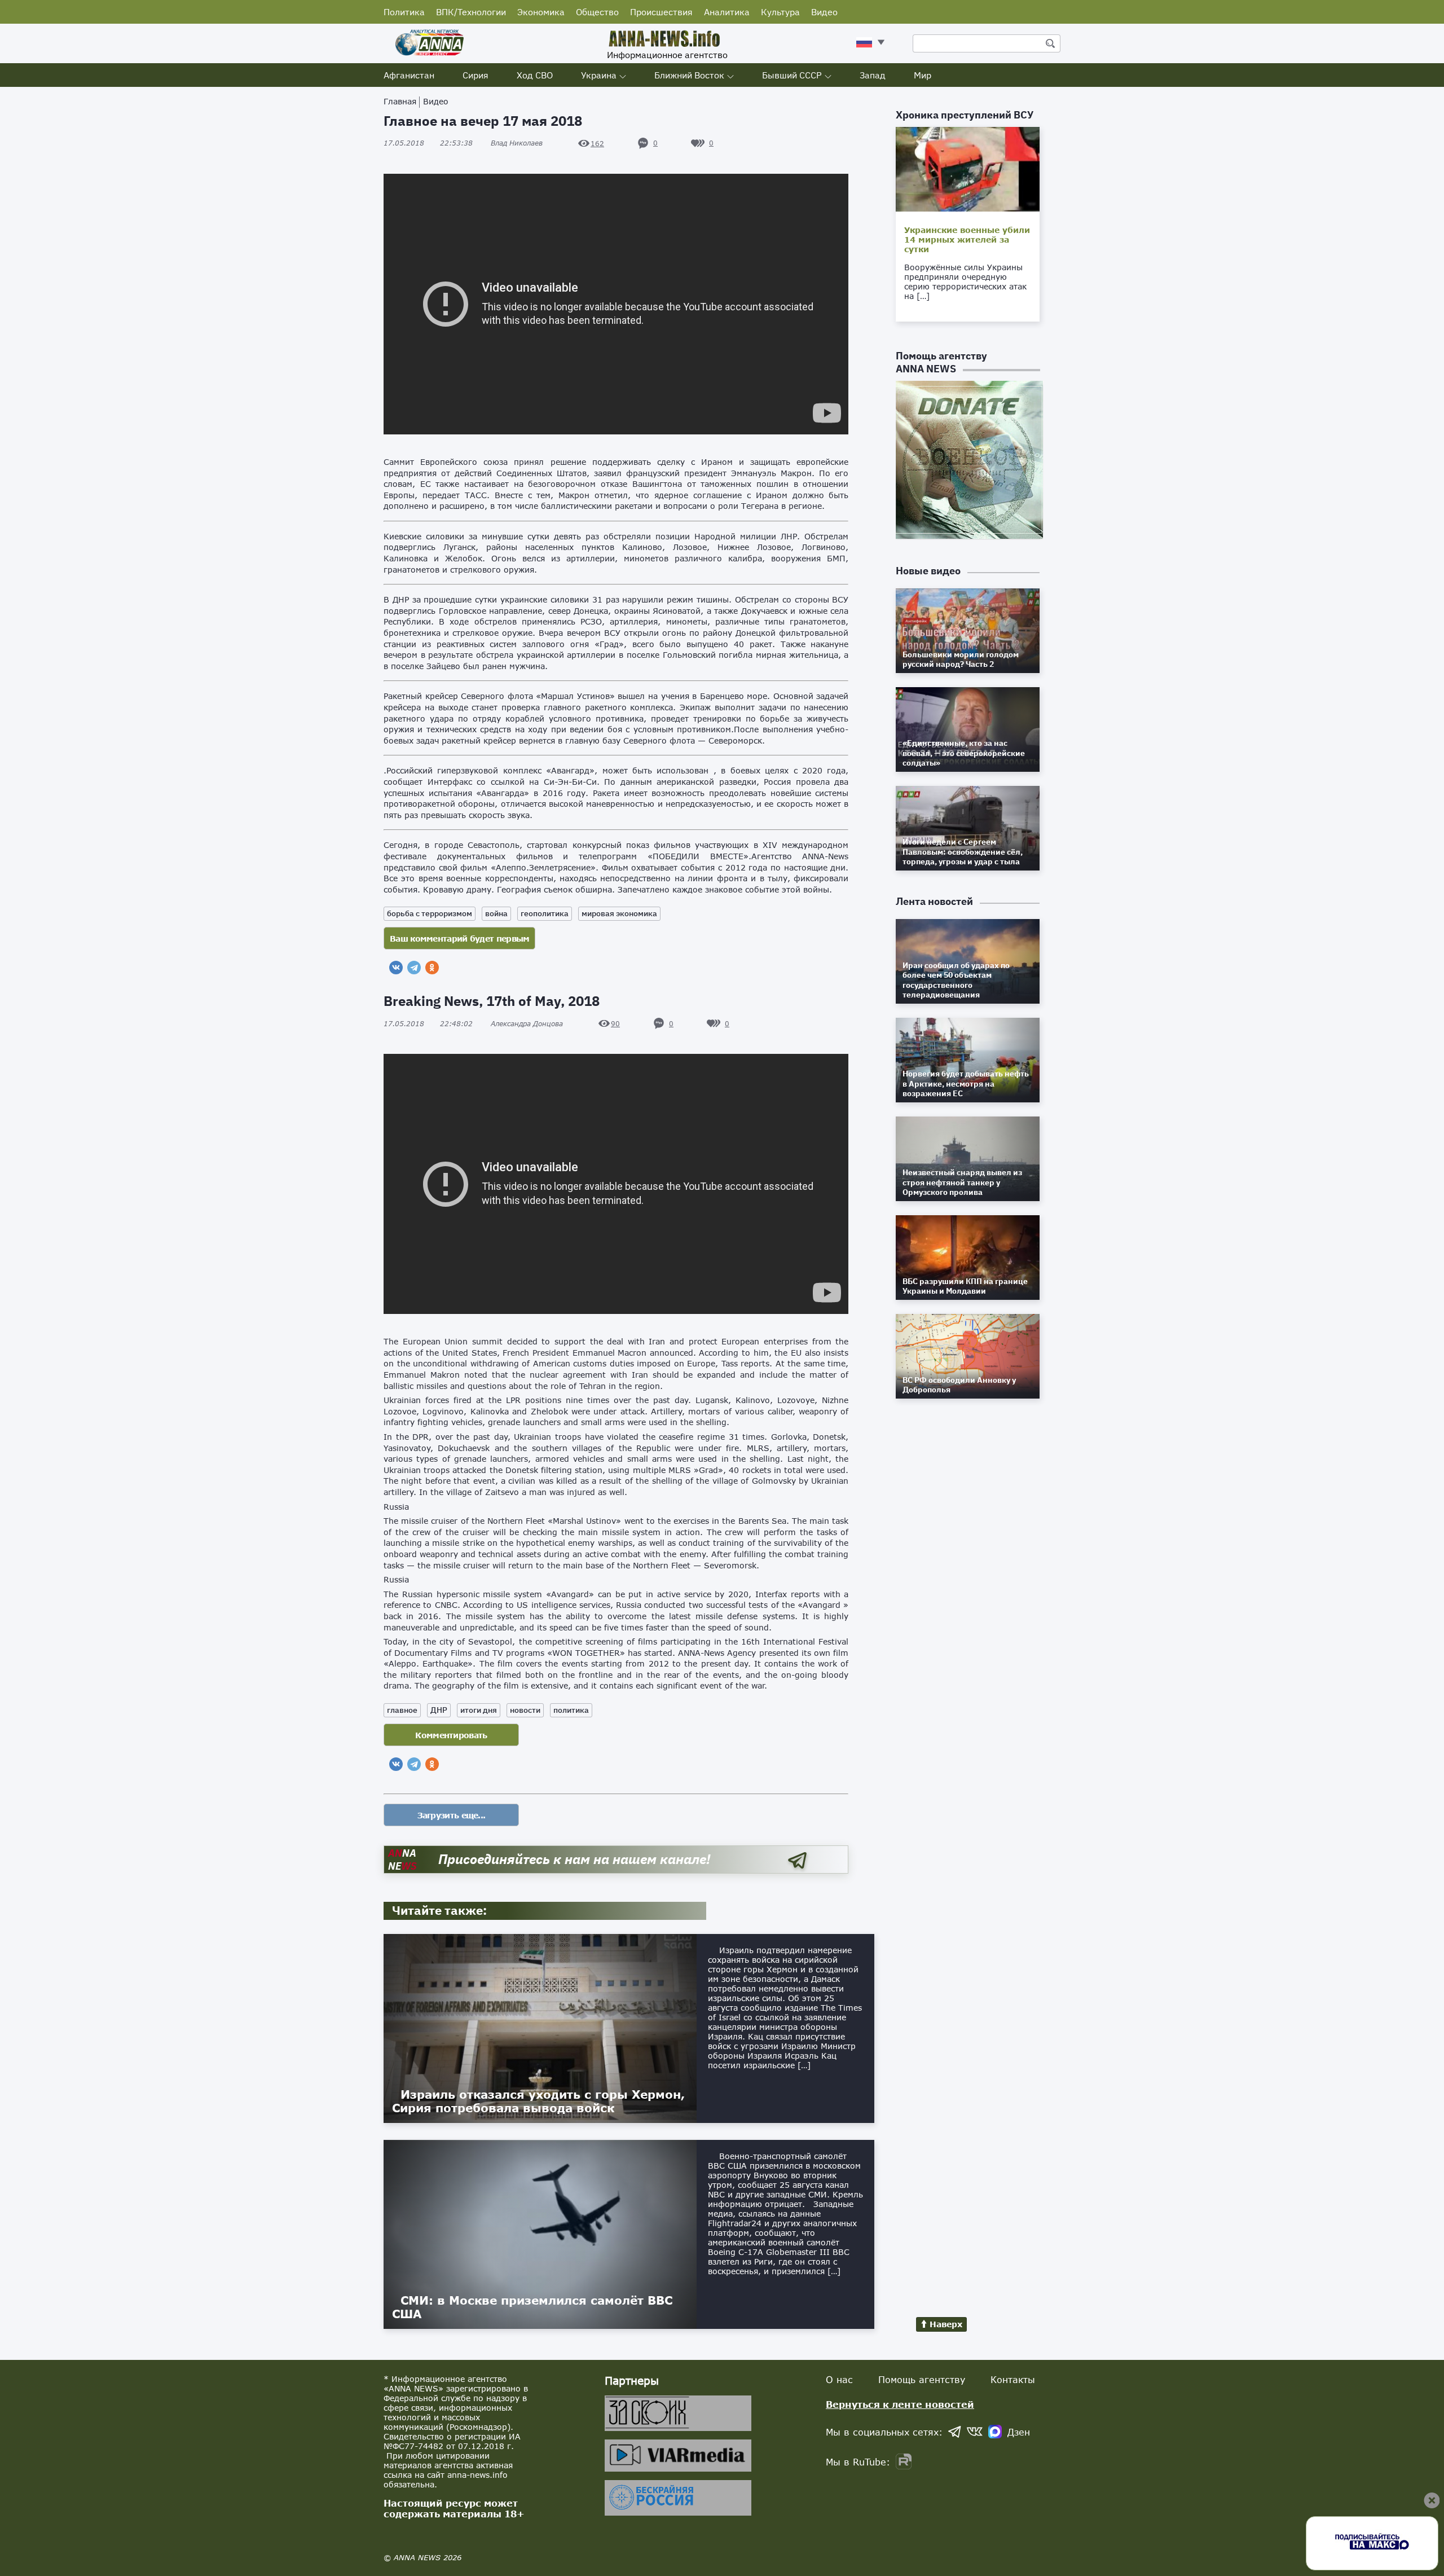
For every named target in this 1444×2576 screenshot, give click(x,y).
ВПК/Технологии (471, 12)
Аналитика (727, 12)
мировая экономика (619, 913)
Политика (404, 12)
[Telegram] (414, 968)
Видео (824, 12)
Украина (599, 75)
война (496, 913)
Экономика (541, 12)
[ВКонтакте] (396, 968)
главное (402, 1710)
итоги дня (479, 1710)
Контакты (1013, 2379)
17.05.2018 (428, 143)
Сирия (476, 75)
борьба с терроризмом (430, 913)
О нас (839, 2379)
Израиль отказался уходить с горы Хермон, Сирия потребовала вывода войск (538, 2101)
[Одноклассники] (432, 968)
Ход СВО (535, 75)
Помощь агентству (922, 2379)
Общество (597, 12)
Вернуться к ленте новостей (900, 2404)
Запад (873, 75)
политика (571, 1710)
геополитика (545, 913)
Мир (923, 75)
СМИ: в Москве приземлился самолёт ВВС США (532, 2307)
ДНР (439, 1710)
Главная (400, 101)
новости (525, 1710)
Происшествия (661, 12)
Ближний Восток (689, 75)
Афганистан (409, 75)
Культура (780, 12)
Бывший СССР (792, 75)
